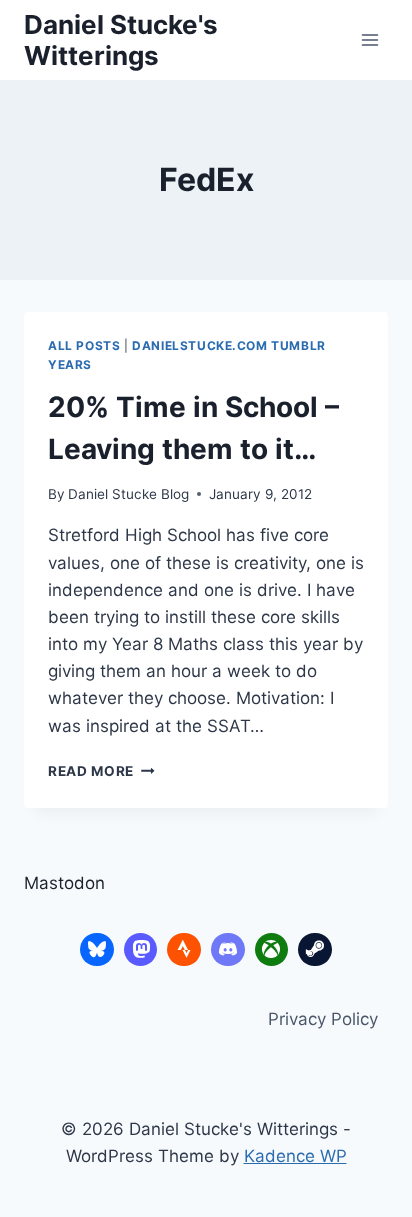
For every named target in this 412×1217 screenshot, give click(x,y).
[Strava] (184, 950)
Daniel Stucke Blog (128, 494)
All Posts (84, 345)
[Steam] (315, 950)
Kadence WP (295, 1156)
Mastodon (64, 883)
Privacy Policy (323, 1019)
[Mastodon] (141, 950)
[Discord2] (228, 950)
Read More (101, 771)
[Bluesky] (97, 950)
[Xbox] (272, 950)
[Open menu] (369, 39)
